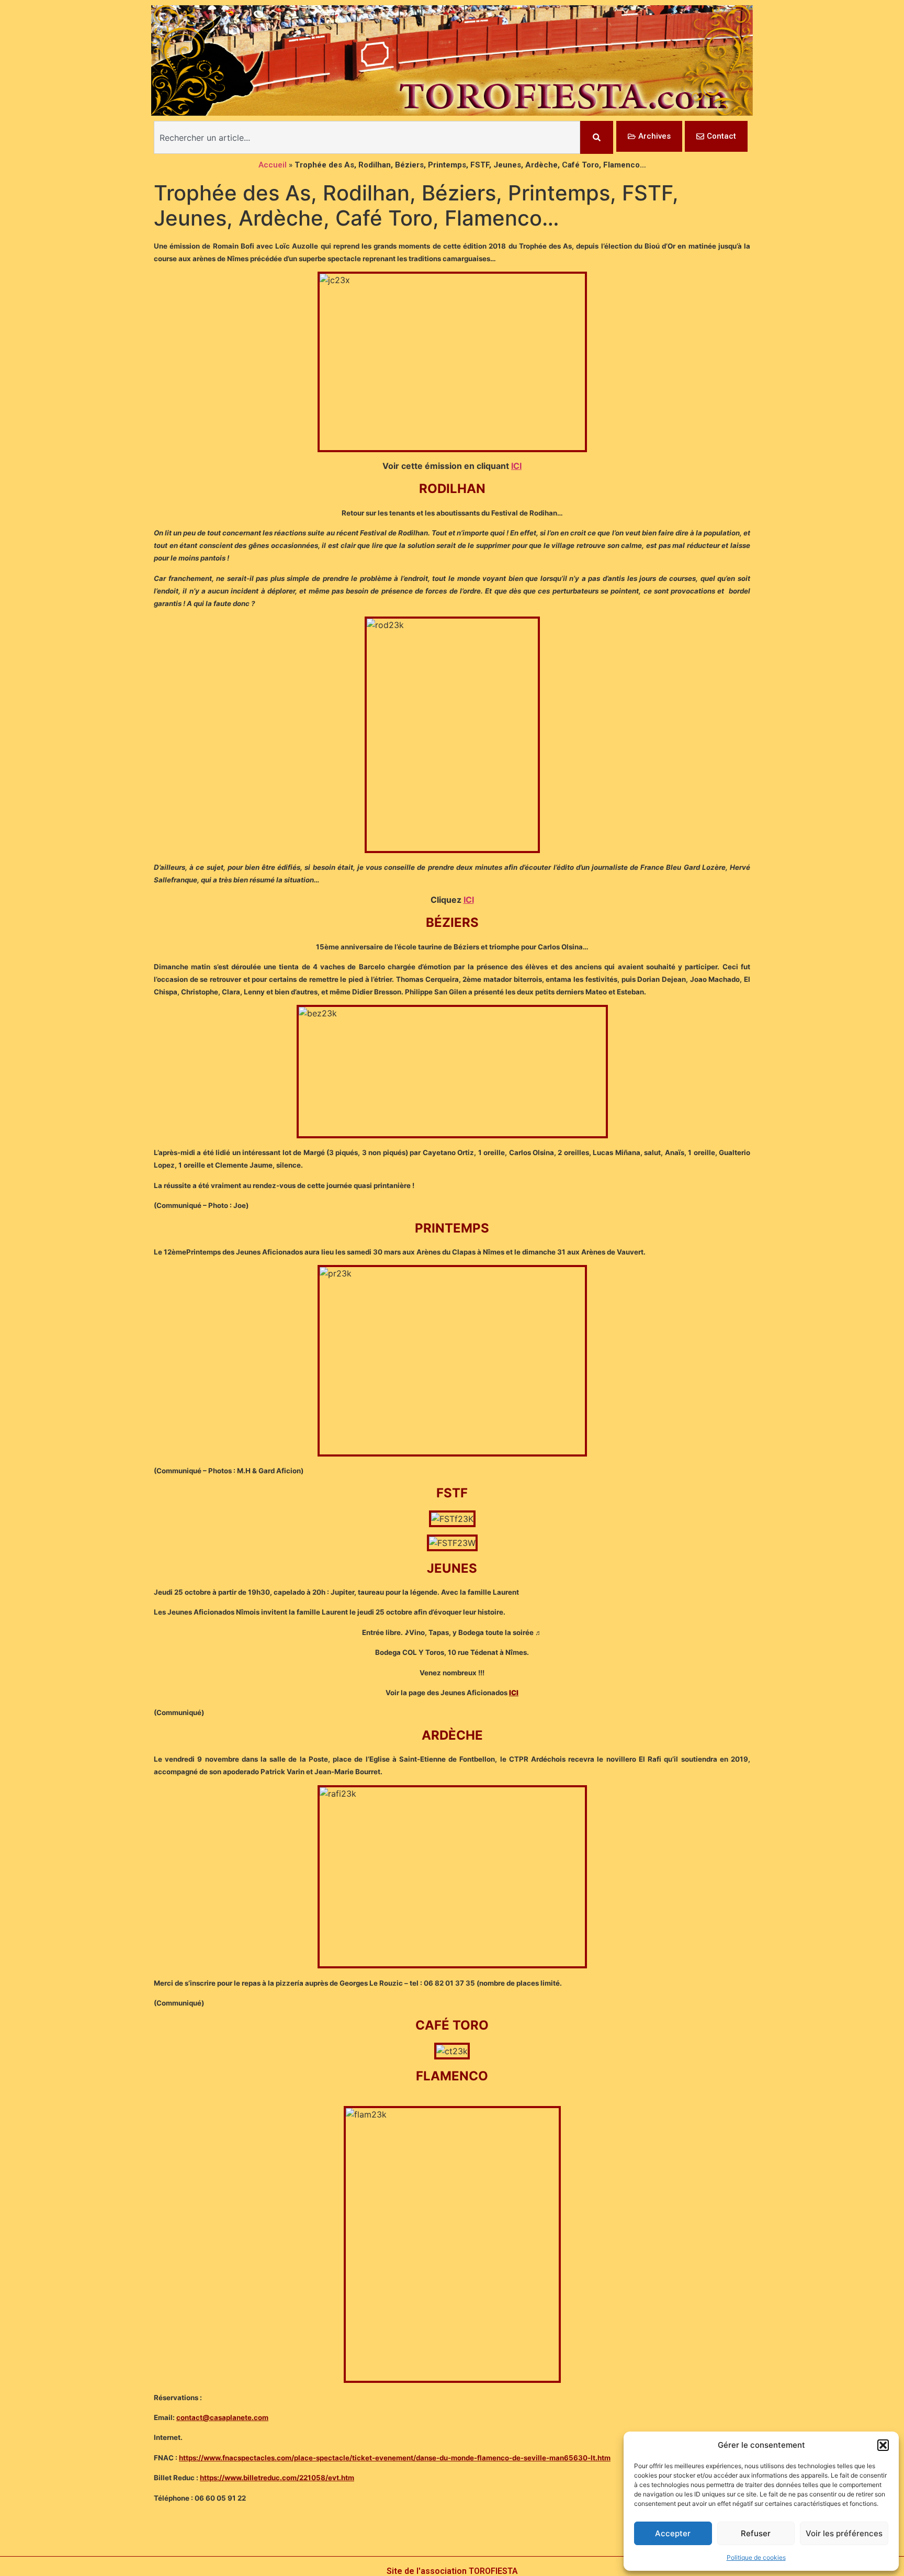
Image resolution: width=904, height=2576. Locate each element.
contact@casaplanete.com (222, 2417)
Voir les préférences (844, 2533)
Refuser (756, 2533)
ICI (516, 466)
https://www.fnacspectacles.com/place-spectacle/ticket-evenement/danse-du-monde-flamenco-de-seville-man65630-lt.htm (395, 2458)
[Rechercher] (597, 137)
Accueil (273, 165)
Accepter (673, 2533)
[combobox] (367, 137)
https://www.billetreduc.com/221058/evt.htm (277, 2478)
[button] (883, 2445)
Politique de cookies (756, 2557)
